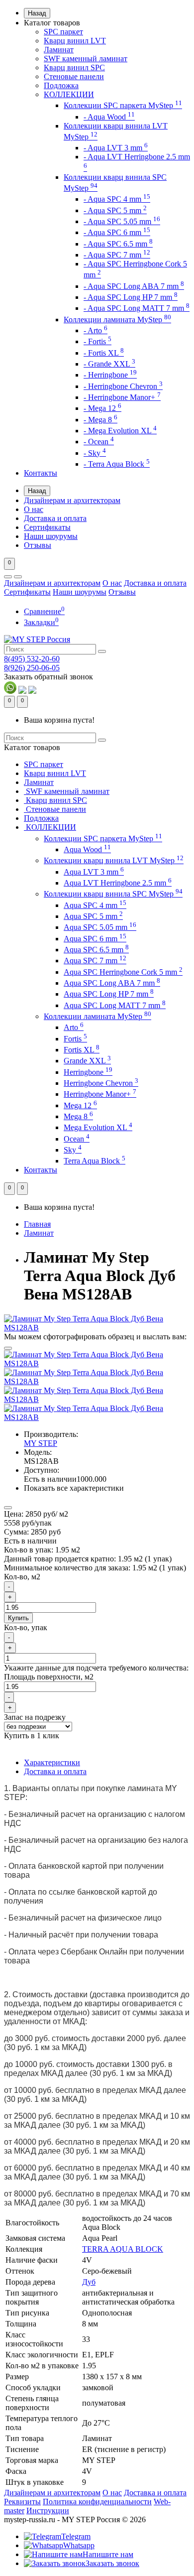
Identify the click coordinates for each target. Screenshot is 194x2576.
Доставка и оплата (55, 518)
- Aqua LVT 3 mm (116, 148)
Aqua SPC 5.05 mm (100, 927)
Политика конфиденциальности (97, 2502)
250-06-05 (32, 668)
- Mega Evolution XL (120, 431)
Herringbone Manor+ (100, 1094)
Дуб (89, 2282)
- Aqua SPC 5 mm (115, 210)
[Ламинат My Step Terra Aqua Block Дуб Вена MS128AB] (97, 1328)
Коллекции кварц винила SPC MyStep (113, 894)
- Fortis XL (104, 353)
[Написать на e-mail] (32, 691)
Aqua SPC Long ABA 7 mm (112, 983)
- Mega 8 (100, 420)
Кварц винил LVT (75, 41)
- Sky (95, 453)
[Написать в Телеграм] (22, 691)
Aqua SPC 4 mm (95, 905)
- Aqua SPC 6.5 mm (118, 244)
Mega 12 (80, 1105)
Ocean (77, 1139)
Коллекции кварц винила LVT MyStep (114, 860)
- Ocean (99, 442)
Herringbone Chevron (101, 1083)
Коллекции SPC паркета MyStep (123, 105)
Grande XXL (87, 1061)
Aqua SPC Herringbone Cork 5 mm (123, 972)
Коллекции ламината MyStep (117, 320)
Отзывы (38, 545)
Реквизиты (22, 2502)
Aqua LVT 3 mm (94, 872)
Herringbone (88, 1072)
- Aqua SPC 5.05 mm (122, 221)
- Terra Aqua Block (117, 464)
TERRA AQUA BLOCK (123, 2249)
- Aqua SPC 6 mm (117, 232)
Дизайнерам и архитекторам (72, 500)
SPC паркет (63, 32)
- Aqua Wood (109, 117)
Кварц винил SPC (74, 67)
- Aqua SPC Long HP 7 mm (131, 297)
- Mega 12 (102, 408)
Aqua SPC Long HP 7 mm (109, 994)
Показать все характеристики (74, 1488)
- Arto (96, 330)
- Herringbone (110, 375)
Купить (18, 1618)
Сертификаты (47, 527)
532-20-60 (32, 659)
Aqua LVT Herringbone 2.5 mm (118, 883)
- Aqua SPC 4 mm (117, 199)
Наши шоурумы (51, 536)
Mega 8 (78, 1116)
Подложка (61, 85)
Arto (74, 1027)
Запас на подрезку (35, 1717)
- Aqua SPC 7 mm (117, 255)
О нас (34, 509)
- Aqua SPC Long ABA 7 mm (134, 286)
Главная (37, 1224)
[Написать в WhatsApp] (10, 691)
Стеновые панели (74, 76)
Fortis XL (82, 1050)
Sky (73, 1150)
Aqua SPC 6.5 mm (96, 950)
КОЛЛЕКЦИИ (69, 94)
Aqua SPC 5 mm (93, 916)
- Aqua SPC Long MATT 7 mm (137, 308)
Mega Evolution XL (98, 1127)
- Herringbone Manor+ (122, 397)
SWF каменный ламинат (86, 59)
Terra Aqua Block (95, 1161)
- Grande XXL (109, 364)
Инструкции (48, 2511)
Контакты (41, 473)
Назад (37, 13)
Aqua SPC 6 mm (95, 939)
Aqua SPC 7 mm (95, 961)
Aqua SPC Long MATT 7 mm (115, 1005)
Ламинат (59, 50)
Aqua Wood (87, 849)
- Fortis (97, 341)
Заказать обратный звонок (48, 677)
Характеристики (52, 1762)
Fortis (75, 1039)
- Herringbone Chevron (123, 386)
